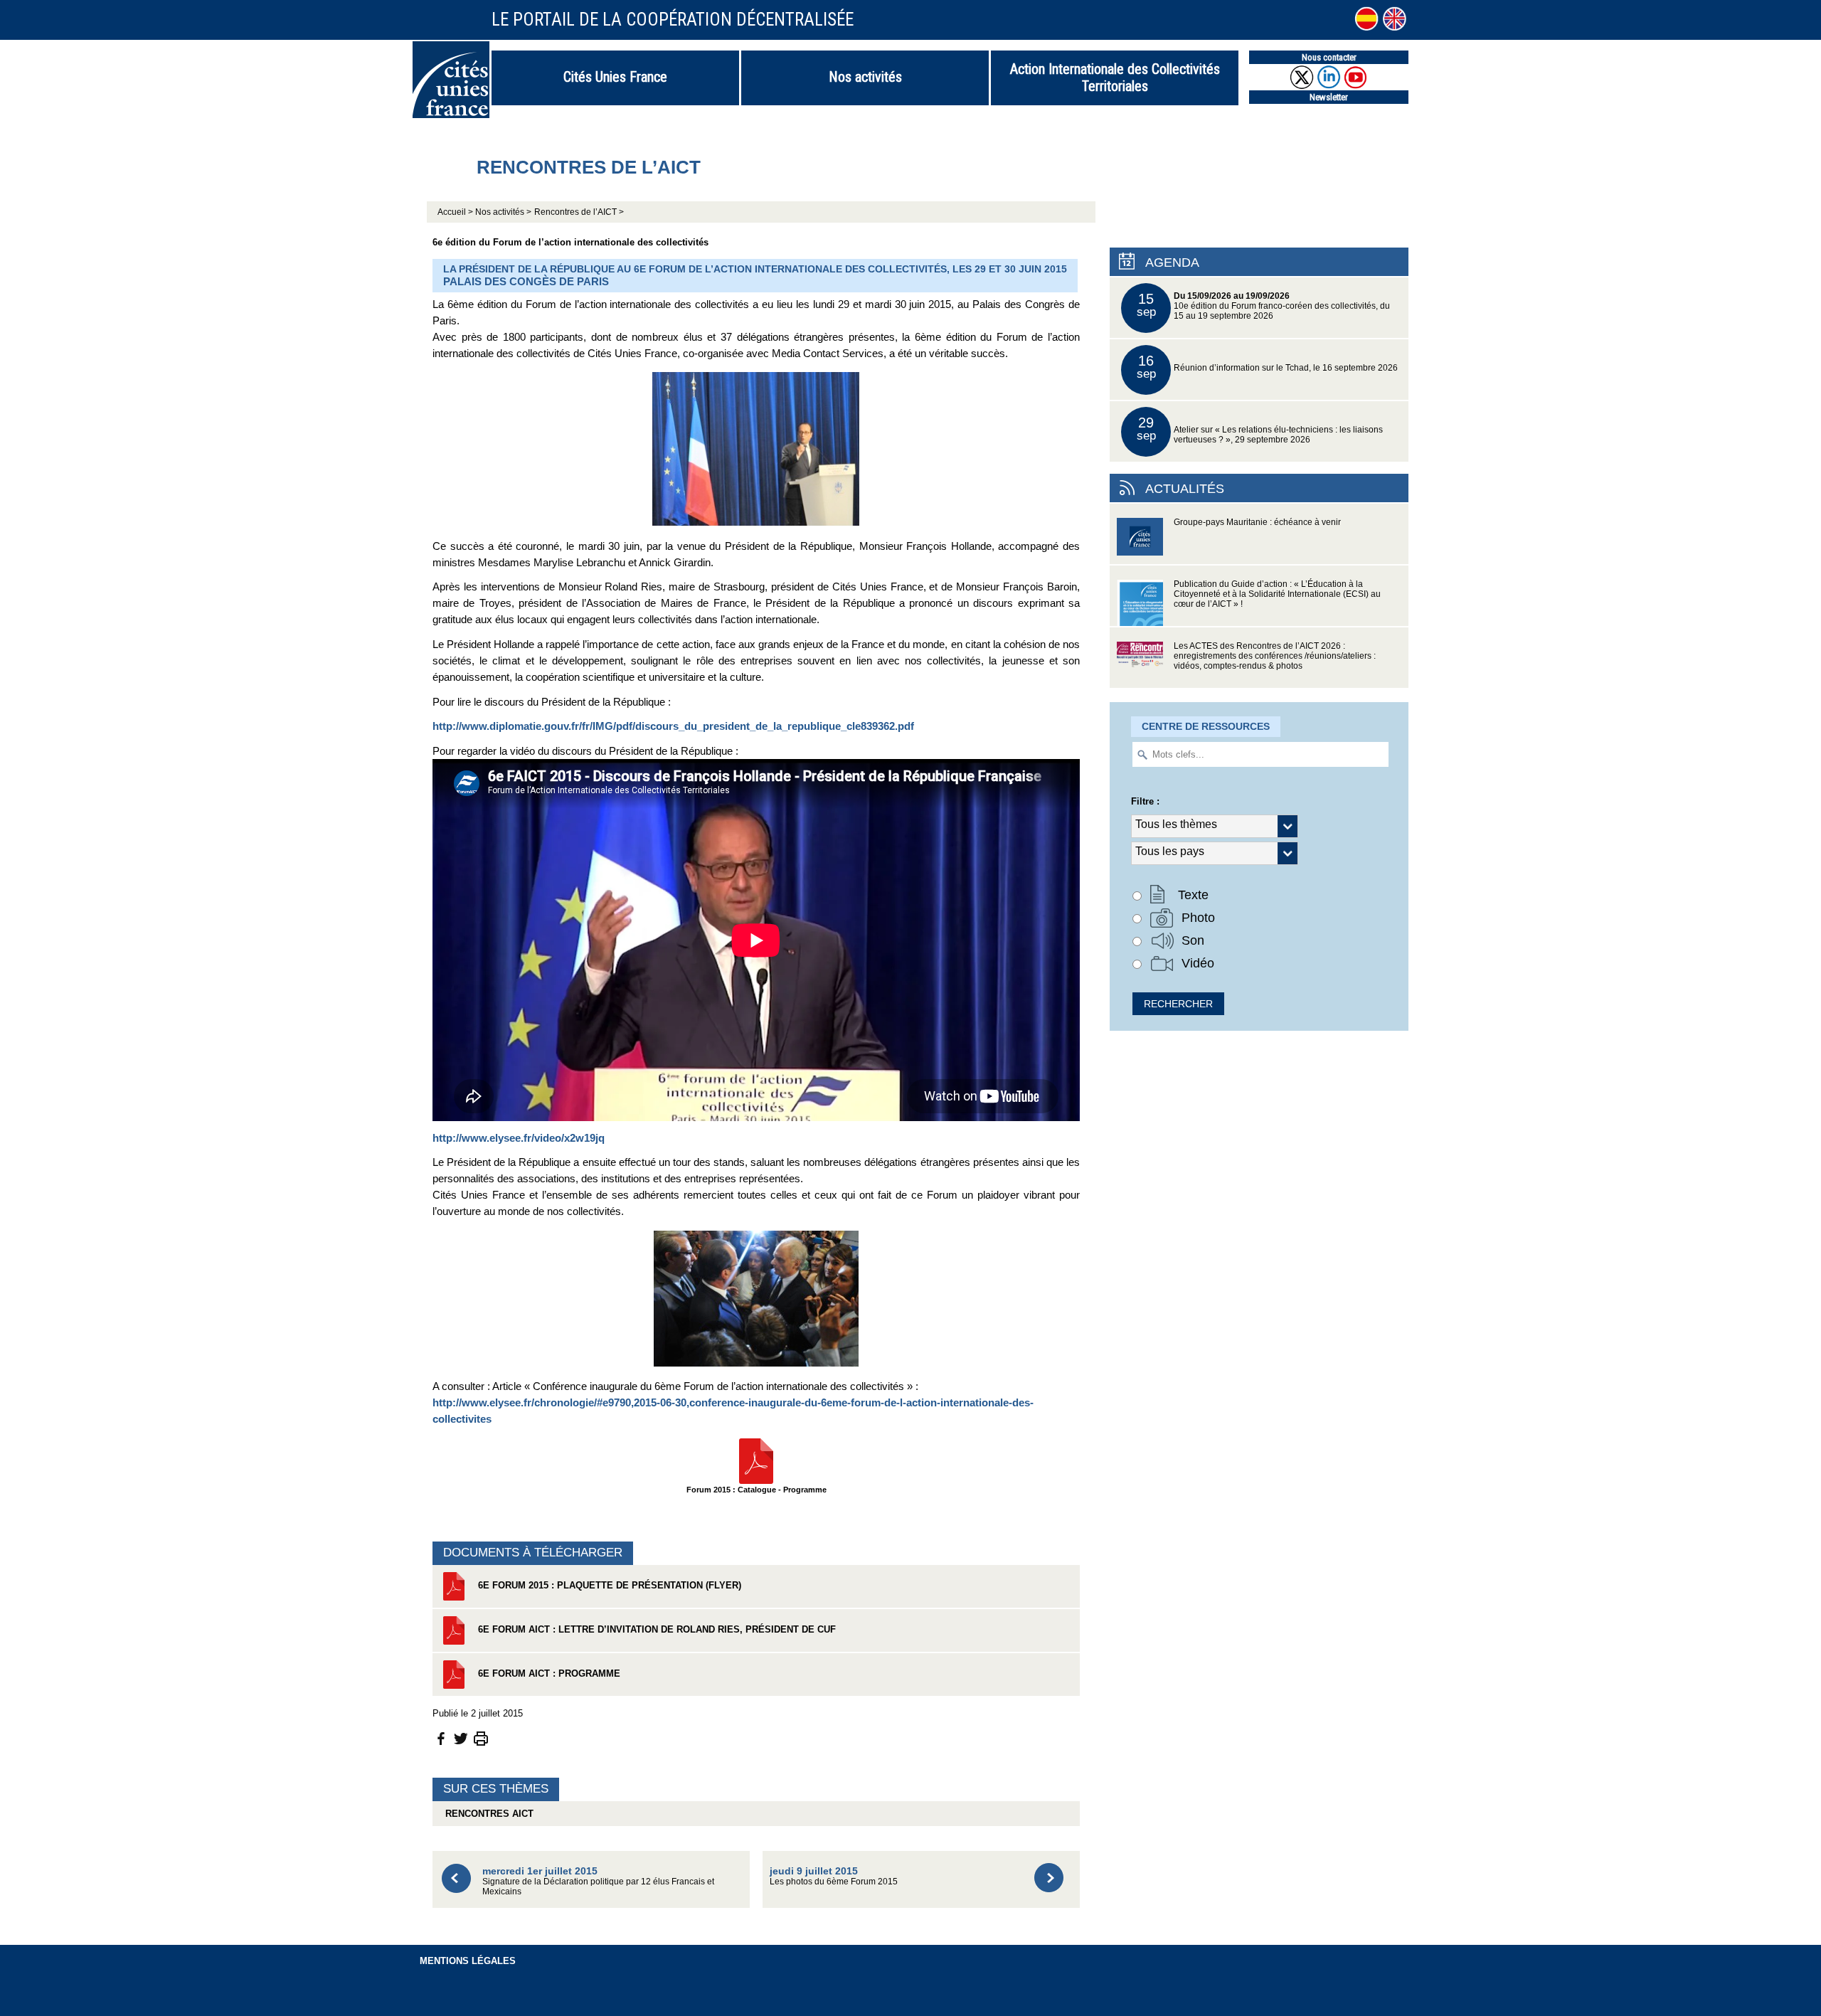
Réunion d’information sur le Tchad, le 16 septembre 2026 (1268, 367)
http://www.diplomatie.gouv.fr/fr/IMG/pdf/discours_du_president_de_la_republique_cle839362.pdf (673, 726)
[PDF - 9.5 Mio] (756, 1460)
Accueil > (456, 212)
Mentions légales (468, 1961)
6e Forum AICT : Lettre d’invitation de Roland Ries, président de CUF (655, 1629)
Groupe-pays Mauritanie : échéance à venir (1257, 522)
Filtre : (1145, 801)
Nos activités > (503, 212)
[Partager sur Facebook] (441, 1738)
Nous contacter (1329, 57)
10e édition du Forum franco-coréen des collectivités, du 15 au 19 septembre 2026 (1264, 306)
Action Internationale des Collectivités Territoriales (1115, 78)
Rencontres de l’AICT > (579, 212)
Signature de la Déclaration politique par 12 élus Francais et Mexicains (598, 1880)
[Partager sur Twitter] (461, 1738)
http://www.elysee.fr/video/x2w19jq (519, 1138)
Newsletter (1329, 97)
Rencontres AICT (487, 1814)
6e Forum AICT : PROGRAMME (548, 1673)
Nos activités (865, 77)
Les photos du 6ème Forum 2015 (834, 1876)
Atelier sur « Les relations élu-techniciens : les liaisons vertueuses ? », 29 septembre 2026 (1260, 429)
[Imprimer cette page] (481, 1738)
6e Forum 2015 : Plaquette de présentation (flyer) (608, 1585)
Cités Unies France (615, 77)
